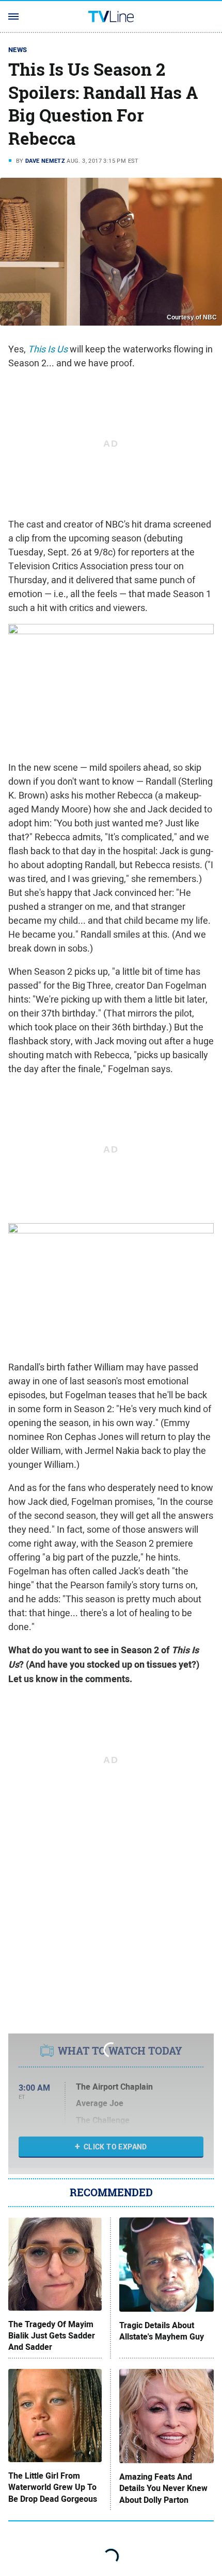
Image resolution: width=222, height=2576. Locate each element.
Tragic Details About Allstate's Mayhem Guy (162, 2331)
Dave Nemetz (45, 161)
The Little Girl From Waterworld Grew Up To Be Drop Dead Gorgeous (53, 2488)
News (18, 50)
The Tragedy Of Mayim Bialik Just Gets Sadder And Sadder (52, 2336)
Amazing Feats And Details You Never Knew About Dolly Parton (163, 2489)
